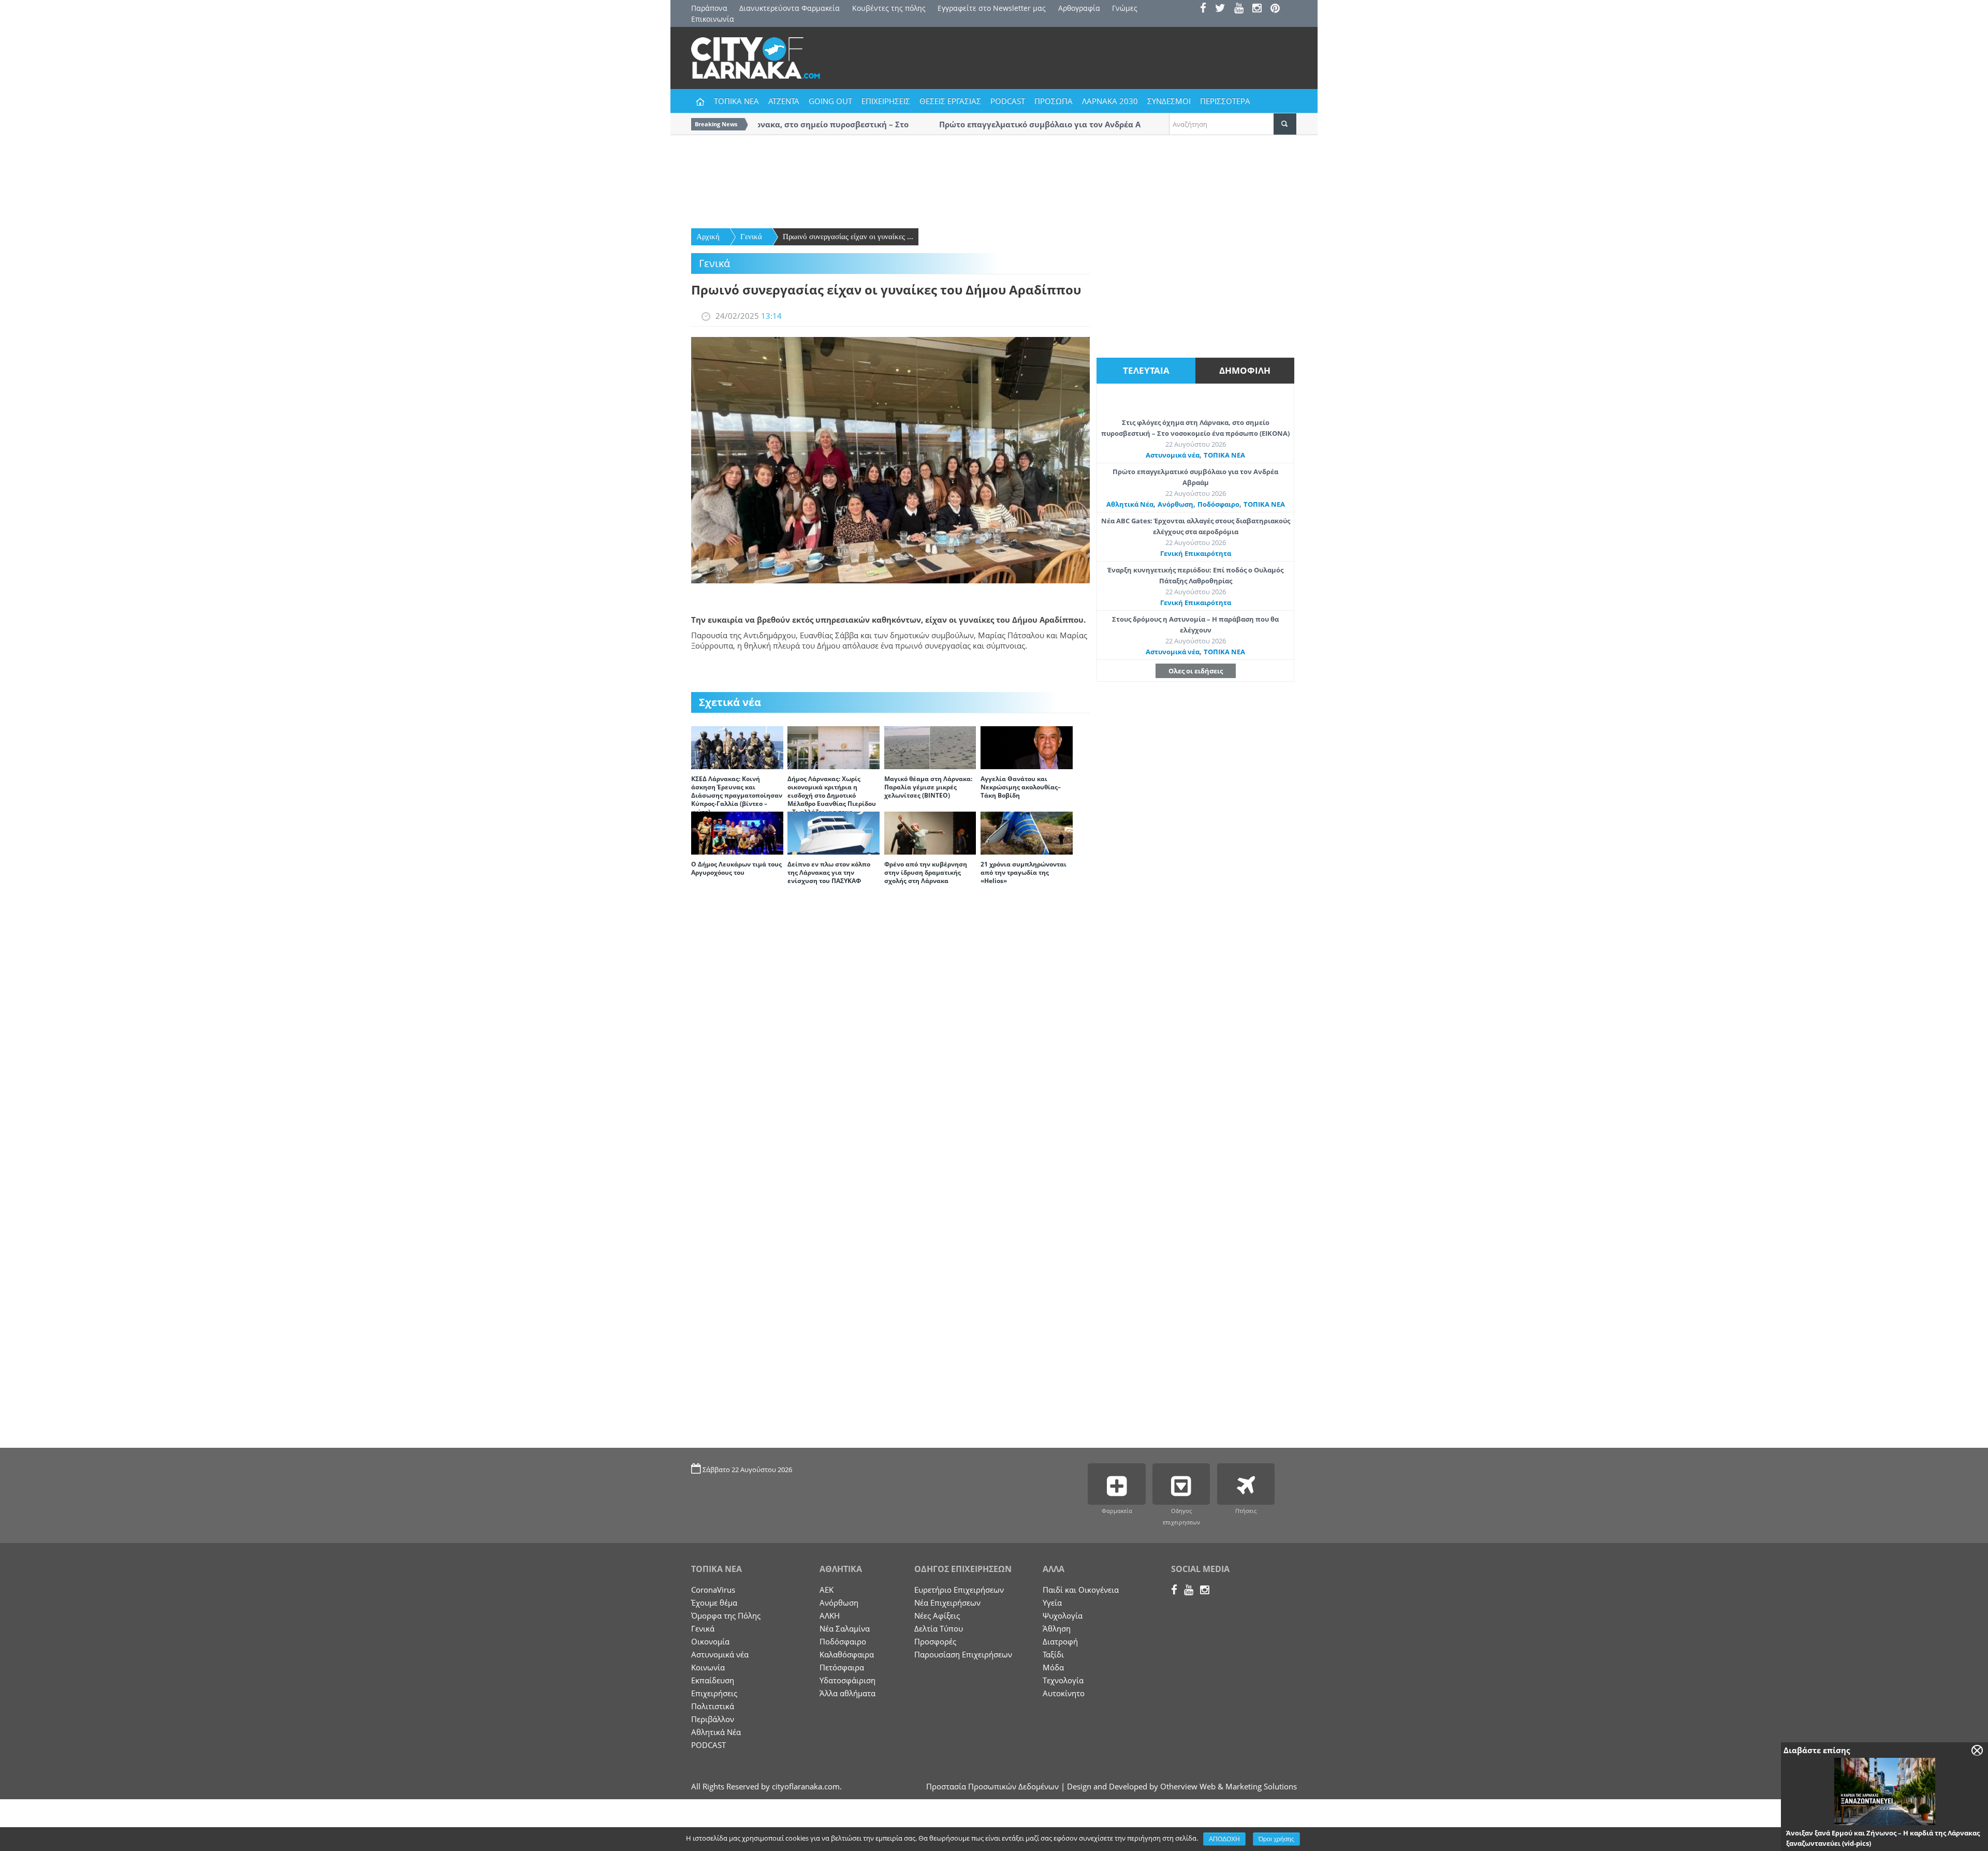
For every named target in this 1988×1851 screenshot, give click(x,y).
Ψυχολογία (1063, 1615)
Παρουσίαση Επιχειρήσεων (963, 1654)
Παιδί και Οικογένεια (1081, 1590)
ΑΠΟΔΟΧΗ (1224, 1839)
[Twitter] (1224, 9)
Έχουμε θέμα (714, 1603)
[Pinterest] (1278, 9)
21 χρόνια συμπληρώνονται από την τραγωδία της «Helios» (1024, 872)
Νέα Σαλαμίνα (845, 1628)
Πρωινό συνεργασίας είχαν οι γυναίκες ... (848, 237)
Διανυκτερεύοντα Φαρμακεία (790, 8)
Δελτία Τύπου (939, 1628)
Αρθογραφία (1079, 8)
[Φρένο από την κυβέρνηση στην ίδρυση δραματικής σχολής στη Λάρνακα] (930, 832)
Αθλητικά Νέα (1130, 504)
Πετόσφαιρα (842, 1667)
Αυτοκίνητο (1064, 1693)
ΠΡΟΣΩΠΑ (1054, 101)
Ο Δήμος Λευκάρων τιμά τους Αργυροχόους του (736, 868)
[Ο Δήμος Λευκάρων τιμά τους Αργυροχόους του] (737, 832)
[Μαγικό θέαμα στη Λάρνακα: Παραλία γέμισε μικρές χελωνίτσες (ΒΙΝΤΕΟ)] (930, 747)
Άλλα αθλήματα (847, 1693)
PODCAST (1008, 101)
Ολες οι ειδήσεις (1196, 671)
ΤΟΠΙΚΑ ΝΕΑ (736, 101)
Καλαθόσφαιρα (847, 1654)
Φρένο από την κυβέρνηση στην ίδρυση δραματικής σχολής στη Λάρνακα (926, 872)
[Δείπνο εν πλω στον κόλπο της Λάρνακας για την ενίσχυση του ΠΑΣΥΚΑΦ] (834, 832)
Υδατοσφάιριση (847, 1680)
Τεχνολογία (1063, 1680)
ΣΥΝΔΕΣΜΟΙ (1169, 101)
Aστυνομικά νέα (1173, 455)
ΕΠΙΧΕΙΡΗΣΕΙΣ (886, 101)
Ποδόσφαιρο (1218, 504)
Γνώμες (1125, 8)
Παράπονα (709, 8)
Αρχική (708, 237)
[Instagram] (1260, 9)
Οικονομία (710, 1641)
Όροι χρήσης (1276, 1839)
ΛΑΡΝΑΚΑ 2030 (1110, 101)
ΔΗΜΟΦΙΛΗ (1245, 370)
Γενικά (751, 237)
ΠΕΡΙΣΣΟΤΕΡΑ (1225, 101)
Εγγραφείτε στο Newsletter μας (992, 8)
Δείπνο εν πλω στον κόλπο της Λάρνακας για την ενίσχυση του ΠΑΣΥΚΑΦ (829, 872)
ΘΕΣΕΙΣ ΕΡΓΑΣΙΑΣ (950, 101)
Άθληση (1057, 1628)
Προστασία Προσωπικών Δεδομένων (992, 1786)
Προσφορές (935, 1641)
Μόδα (1053, 1667)
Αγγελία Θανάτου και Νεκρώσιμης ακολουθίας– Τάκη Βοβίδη (1021, 787)
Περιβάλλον (713, 1719)
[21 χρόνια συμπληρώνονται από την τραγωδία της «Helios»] (1027, 832)
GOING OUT (830, 101)
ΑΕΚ (827, 1590)
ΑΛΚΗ (830, 1615)
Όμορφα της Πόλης (726, 1615)
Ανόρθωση (1175, 504)
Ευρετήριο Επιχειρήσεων (959, 1590)
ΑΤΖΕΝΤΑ (784, 101)
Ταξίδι (1053, 1654)
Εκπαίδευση (713, 1680)
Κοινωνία (708, 1667)
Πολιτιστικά (713, 1706)
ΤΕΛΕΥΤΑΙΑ (1146, 370)
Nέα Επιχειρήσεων (947, 1603)
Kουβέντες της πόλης (889, 8)
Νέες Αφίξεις (937, 1615)
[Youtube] (1242, 9)
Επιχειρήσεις (714, 1693)
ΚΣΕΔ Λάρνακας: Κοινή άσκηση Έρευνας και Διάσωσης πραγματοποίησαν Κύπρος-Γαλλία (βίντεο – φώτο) (737, 795)
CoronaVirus (713, 1590)
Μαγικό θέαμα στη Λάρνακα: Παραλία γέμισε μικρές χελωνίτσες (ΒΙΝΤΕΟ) (928, 787)
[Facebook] (1207, 9)
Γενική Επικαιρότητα (1196, 553)
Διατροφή (1060, 1641)
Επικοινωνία (713, 19)
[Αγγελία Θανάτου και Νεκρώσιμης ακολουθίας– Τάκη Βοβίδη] (1027, 747)
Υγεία (1052, 1603)
